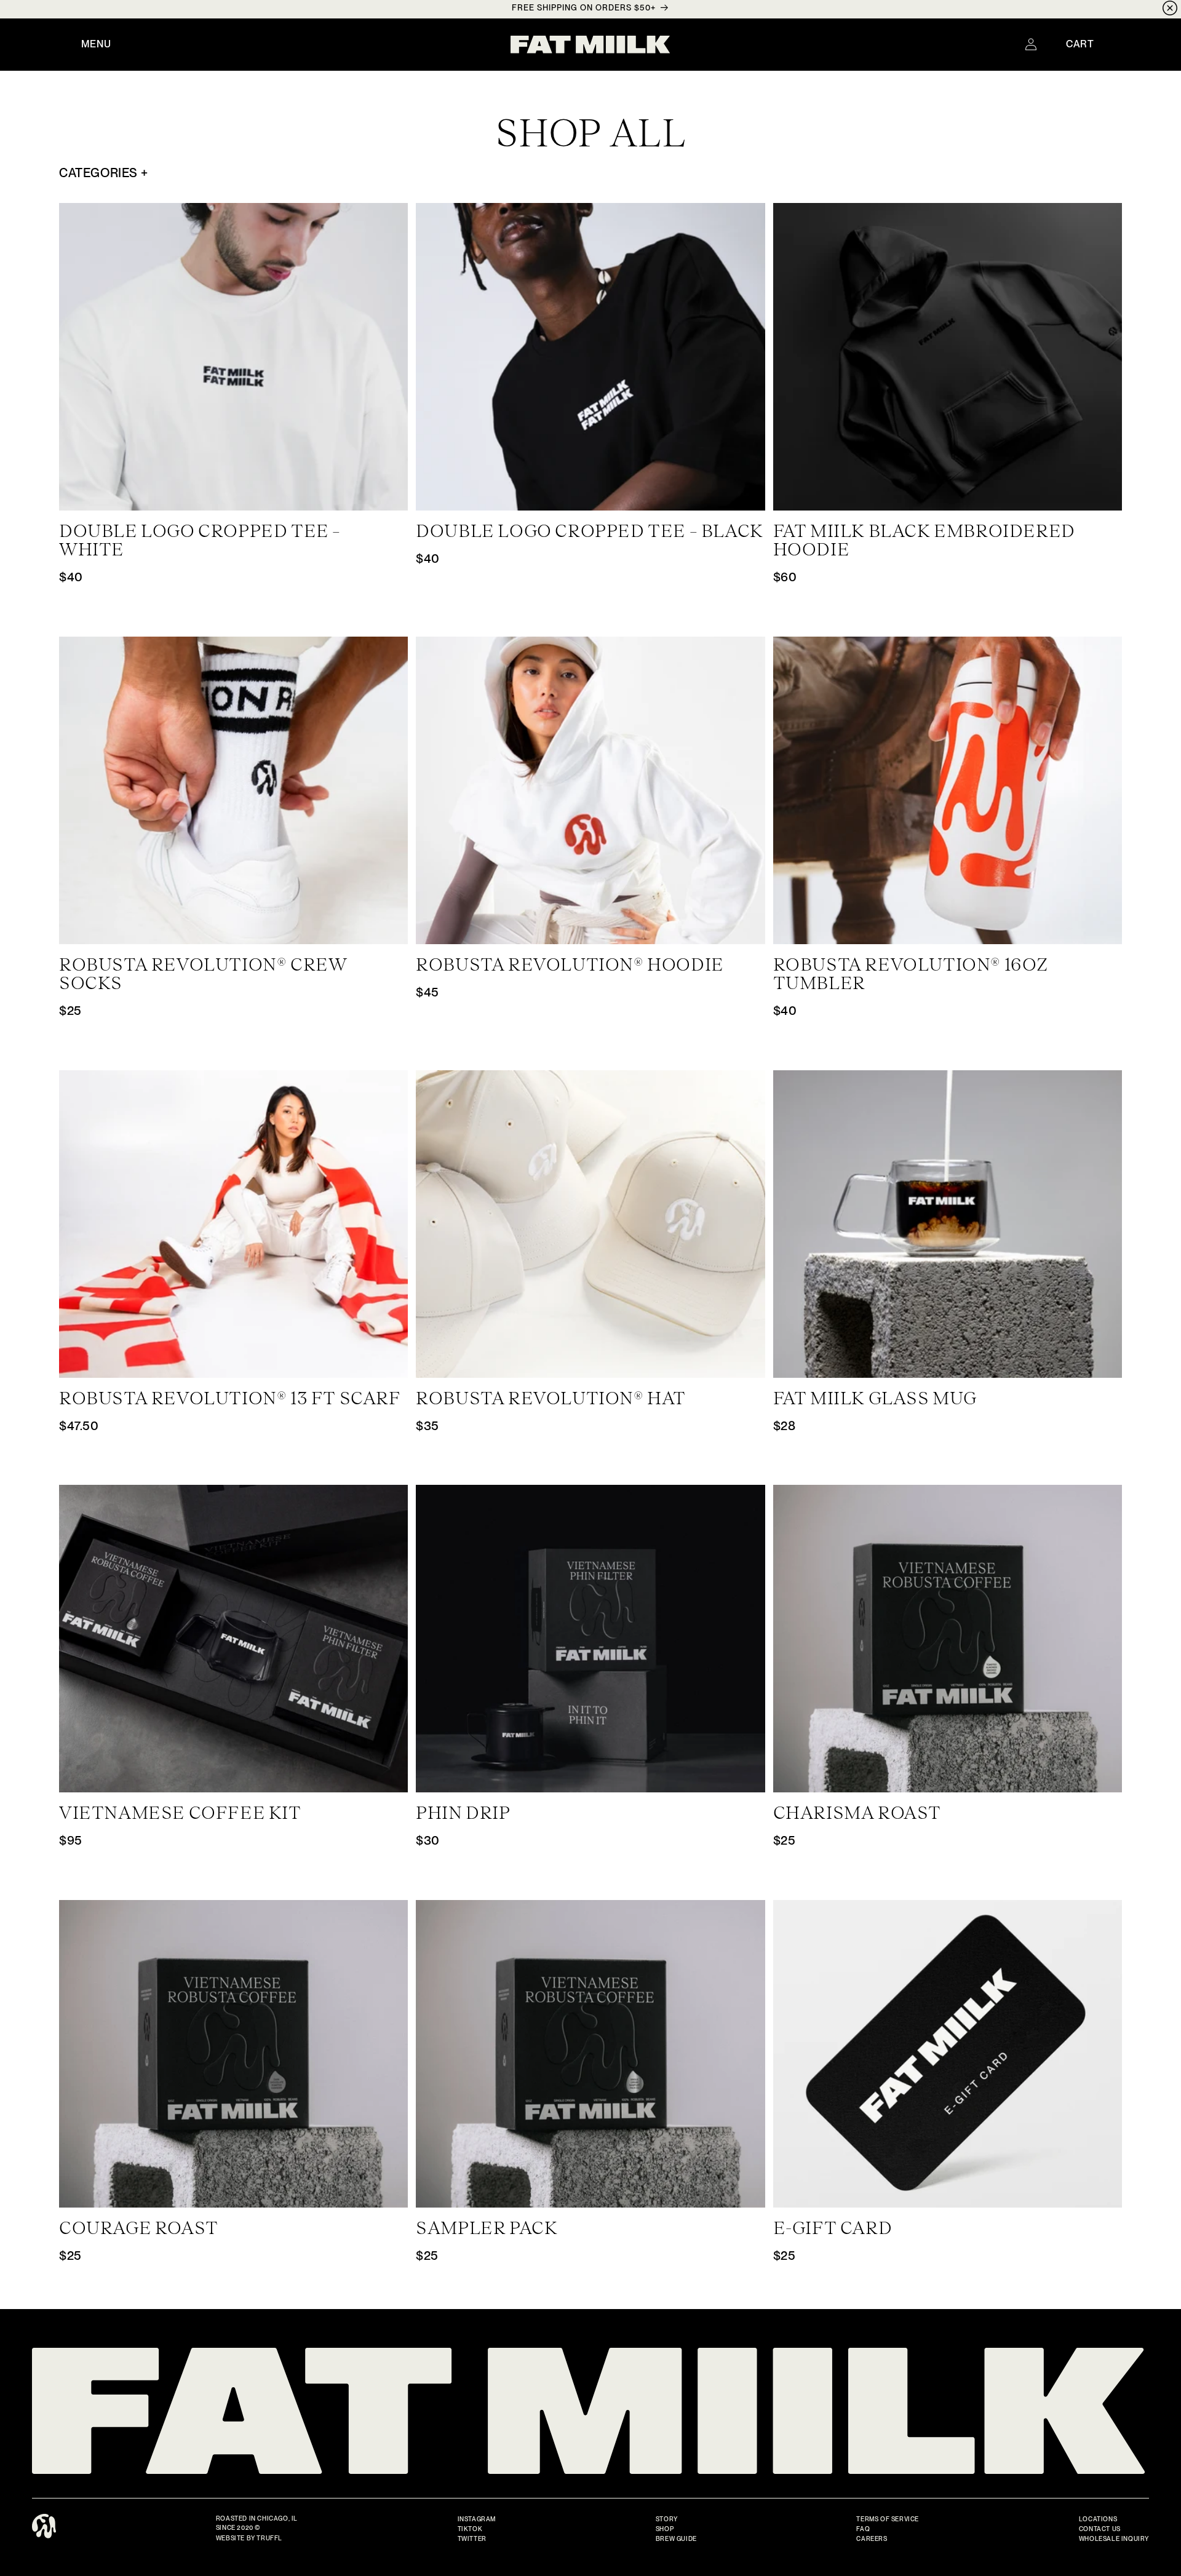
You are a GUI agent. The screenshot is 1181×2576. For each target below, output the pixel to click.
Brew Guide (676, 2538)
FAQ (863, 2529)
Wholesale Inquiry (1114, 2538)
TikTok (470, 2529)
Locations (1098, 2519)
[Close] (1170, 10)
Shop (665, 2529)
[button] (96, 44)
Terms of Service (888, 2519)
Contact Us (1100, 2529)
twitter (472, 2538)
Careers (872, 2538)
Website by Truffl (249, 2538)
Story (667, 2519)
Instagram (477, 2519)
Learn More (234, 498)
